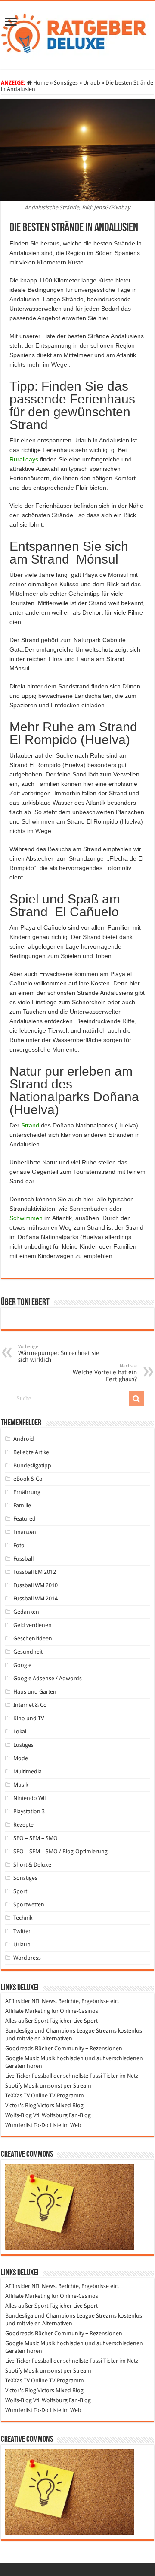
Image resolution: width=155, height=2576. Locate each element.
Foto (19, 1545)
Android (24, 1439)
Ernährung (27, 1492)
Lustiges (23, 1745)
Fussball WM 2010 (36, 1585)
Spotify (14, 2086)
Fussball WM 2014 (36, 1599)
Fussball (23, 1559)
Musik (21, 1785)
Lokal (20, 1732)
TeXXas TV (17, 2096)
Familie (22, 1505)
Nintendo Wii (29, 1798)
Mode (21, 1758)
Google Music (22, 2058)
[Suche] (136, 1399)
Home (40, 83)
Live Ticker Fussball (29, 2076)
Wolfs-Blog (19, 2115)
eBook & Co (28, 1479)
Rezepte (23, 1825)
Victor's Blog (21, 2105)
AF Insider (18, 2001)
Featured (25, 1519)
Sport (20, 1891)
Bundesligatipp (32, 1465)
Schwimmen (26, 1218)
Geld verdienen (33, 1625)
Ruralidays (24, 459)
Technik (23, 1918)
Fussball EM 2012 (35, 1572)
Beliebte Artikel (32, 1452)
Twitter (22, 1931)
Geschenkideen (33, 1638)
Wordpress (27, 1958)
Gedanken (26, 1612)
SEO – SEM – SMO (36, 1838)
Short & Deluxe (32, 1865)
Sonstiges (66, 83)
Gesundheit (28, 1652)
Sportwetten (29, 1905)
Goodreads (19, 2048)
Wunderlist (19, 2125)
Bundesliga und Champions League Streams (61, 2031)
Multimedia (28, 1771)
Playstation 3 (29, 1811)
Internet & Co (30, 1705)
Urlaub (92, 83)
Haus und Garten (35, 1692)
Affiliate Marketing (28, 2011)
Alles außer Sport (27, 2021)
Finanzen (25, 1532)
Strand (30, 1125)
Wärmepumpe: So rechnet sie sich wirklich (59, 1353)
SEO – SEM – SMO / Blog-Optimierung (60, 1851)
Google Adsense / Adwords (48, 1678)
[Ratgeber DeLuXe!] (77, 33)
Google (22, 1665)
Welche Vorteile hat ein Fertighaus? (105, 1373)
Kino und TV (29, 1718)
